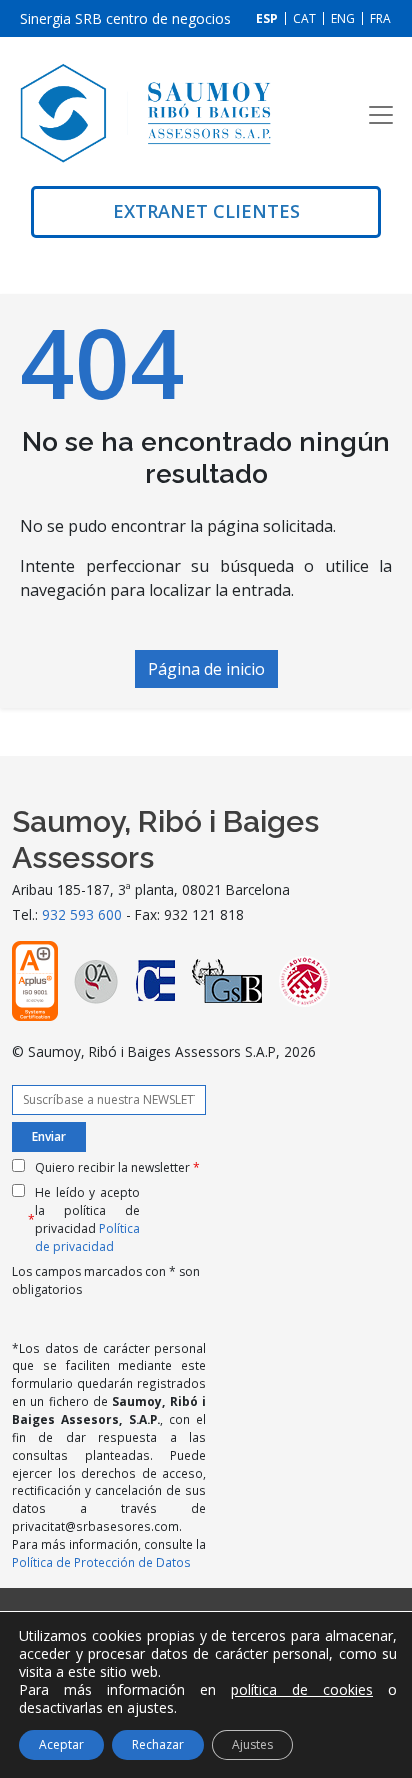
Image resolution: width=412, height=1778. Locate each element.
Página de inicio (206, 669)
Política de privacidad (87, 1237)
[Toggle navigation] (381, 115)
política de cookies (302, 1689)
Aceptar (61, 1744)
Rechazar (158, 1744)
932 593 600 (82, 914)
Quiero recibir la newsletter (117, 1167)
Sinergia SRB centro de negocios (125, 18)
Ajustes (252, 1744)
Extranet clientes (206, 211)
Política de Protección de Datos (101, 1562)
